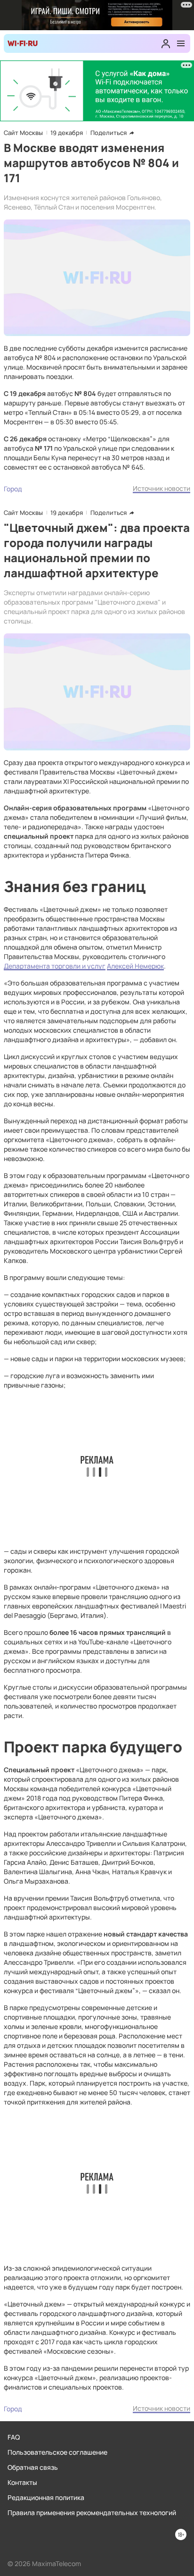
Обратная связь (33, 2467)
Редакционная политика (46, 2497)
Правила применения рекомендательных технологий (92, 2513)
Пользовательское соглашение (57, 2452)
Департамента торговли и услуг (55, 966)
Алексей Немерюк (135, 966)
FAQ (14, 2437)
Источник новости (162, 488)
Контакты (22, 2482)
